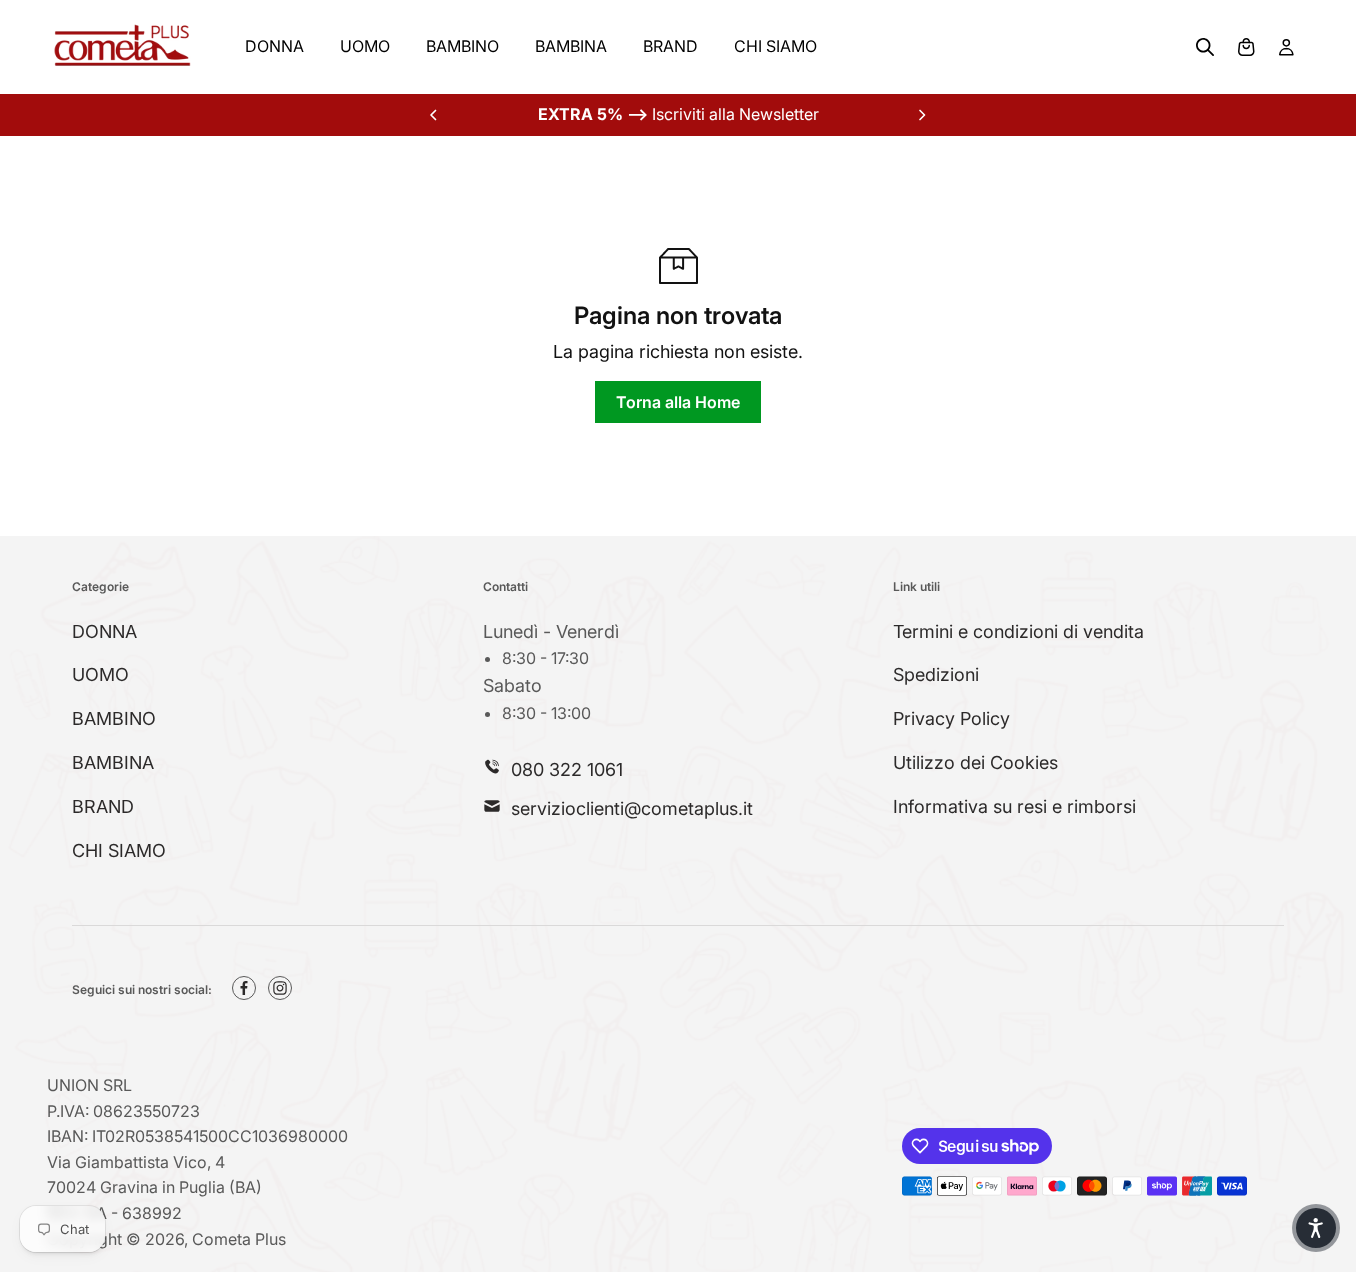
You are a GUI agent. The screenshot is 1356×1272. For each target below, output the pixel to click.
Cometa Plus (239, 1239)
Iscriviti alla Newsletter (678, 114)
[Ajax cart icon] (1246, 47)
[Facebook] (244, 988)
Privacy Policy (951, 718)
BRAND (670, 46)
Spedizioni (936, 674)
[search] (1205, 47)
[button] (1316, 1228)
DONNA (274, 46)
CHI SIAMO (775, 46)
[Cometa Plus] (122, 47)
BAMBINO (462, 46)
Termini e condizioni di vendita (1018, 631)
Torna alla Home (678, 402)
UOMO (365, 46)
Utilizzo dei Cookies (975, 762)
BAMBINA (571, 46)
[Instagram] (280, 988)
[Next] (921, 115)
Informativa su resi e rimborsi (1014, 806)
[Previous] (435, 115)
